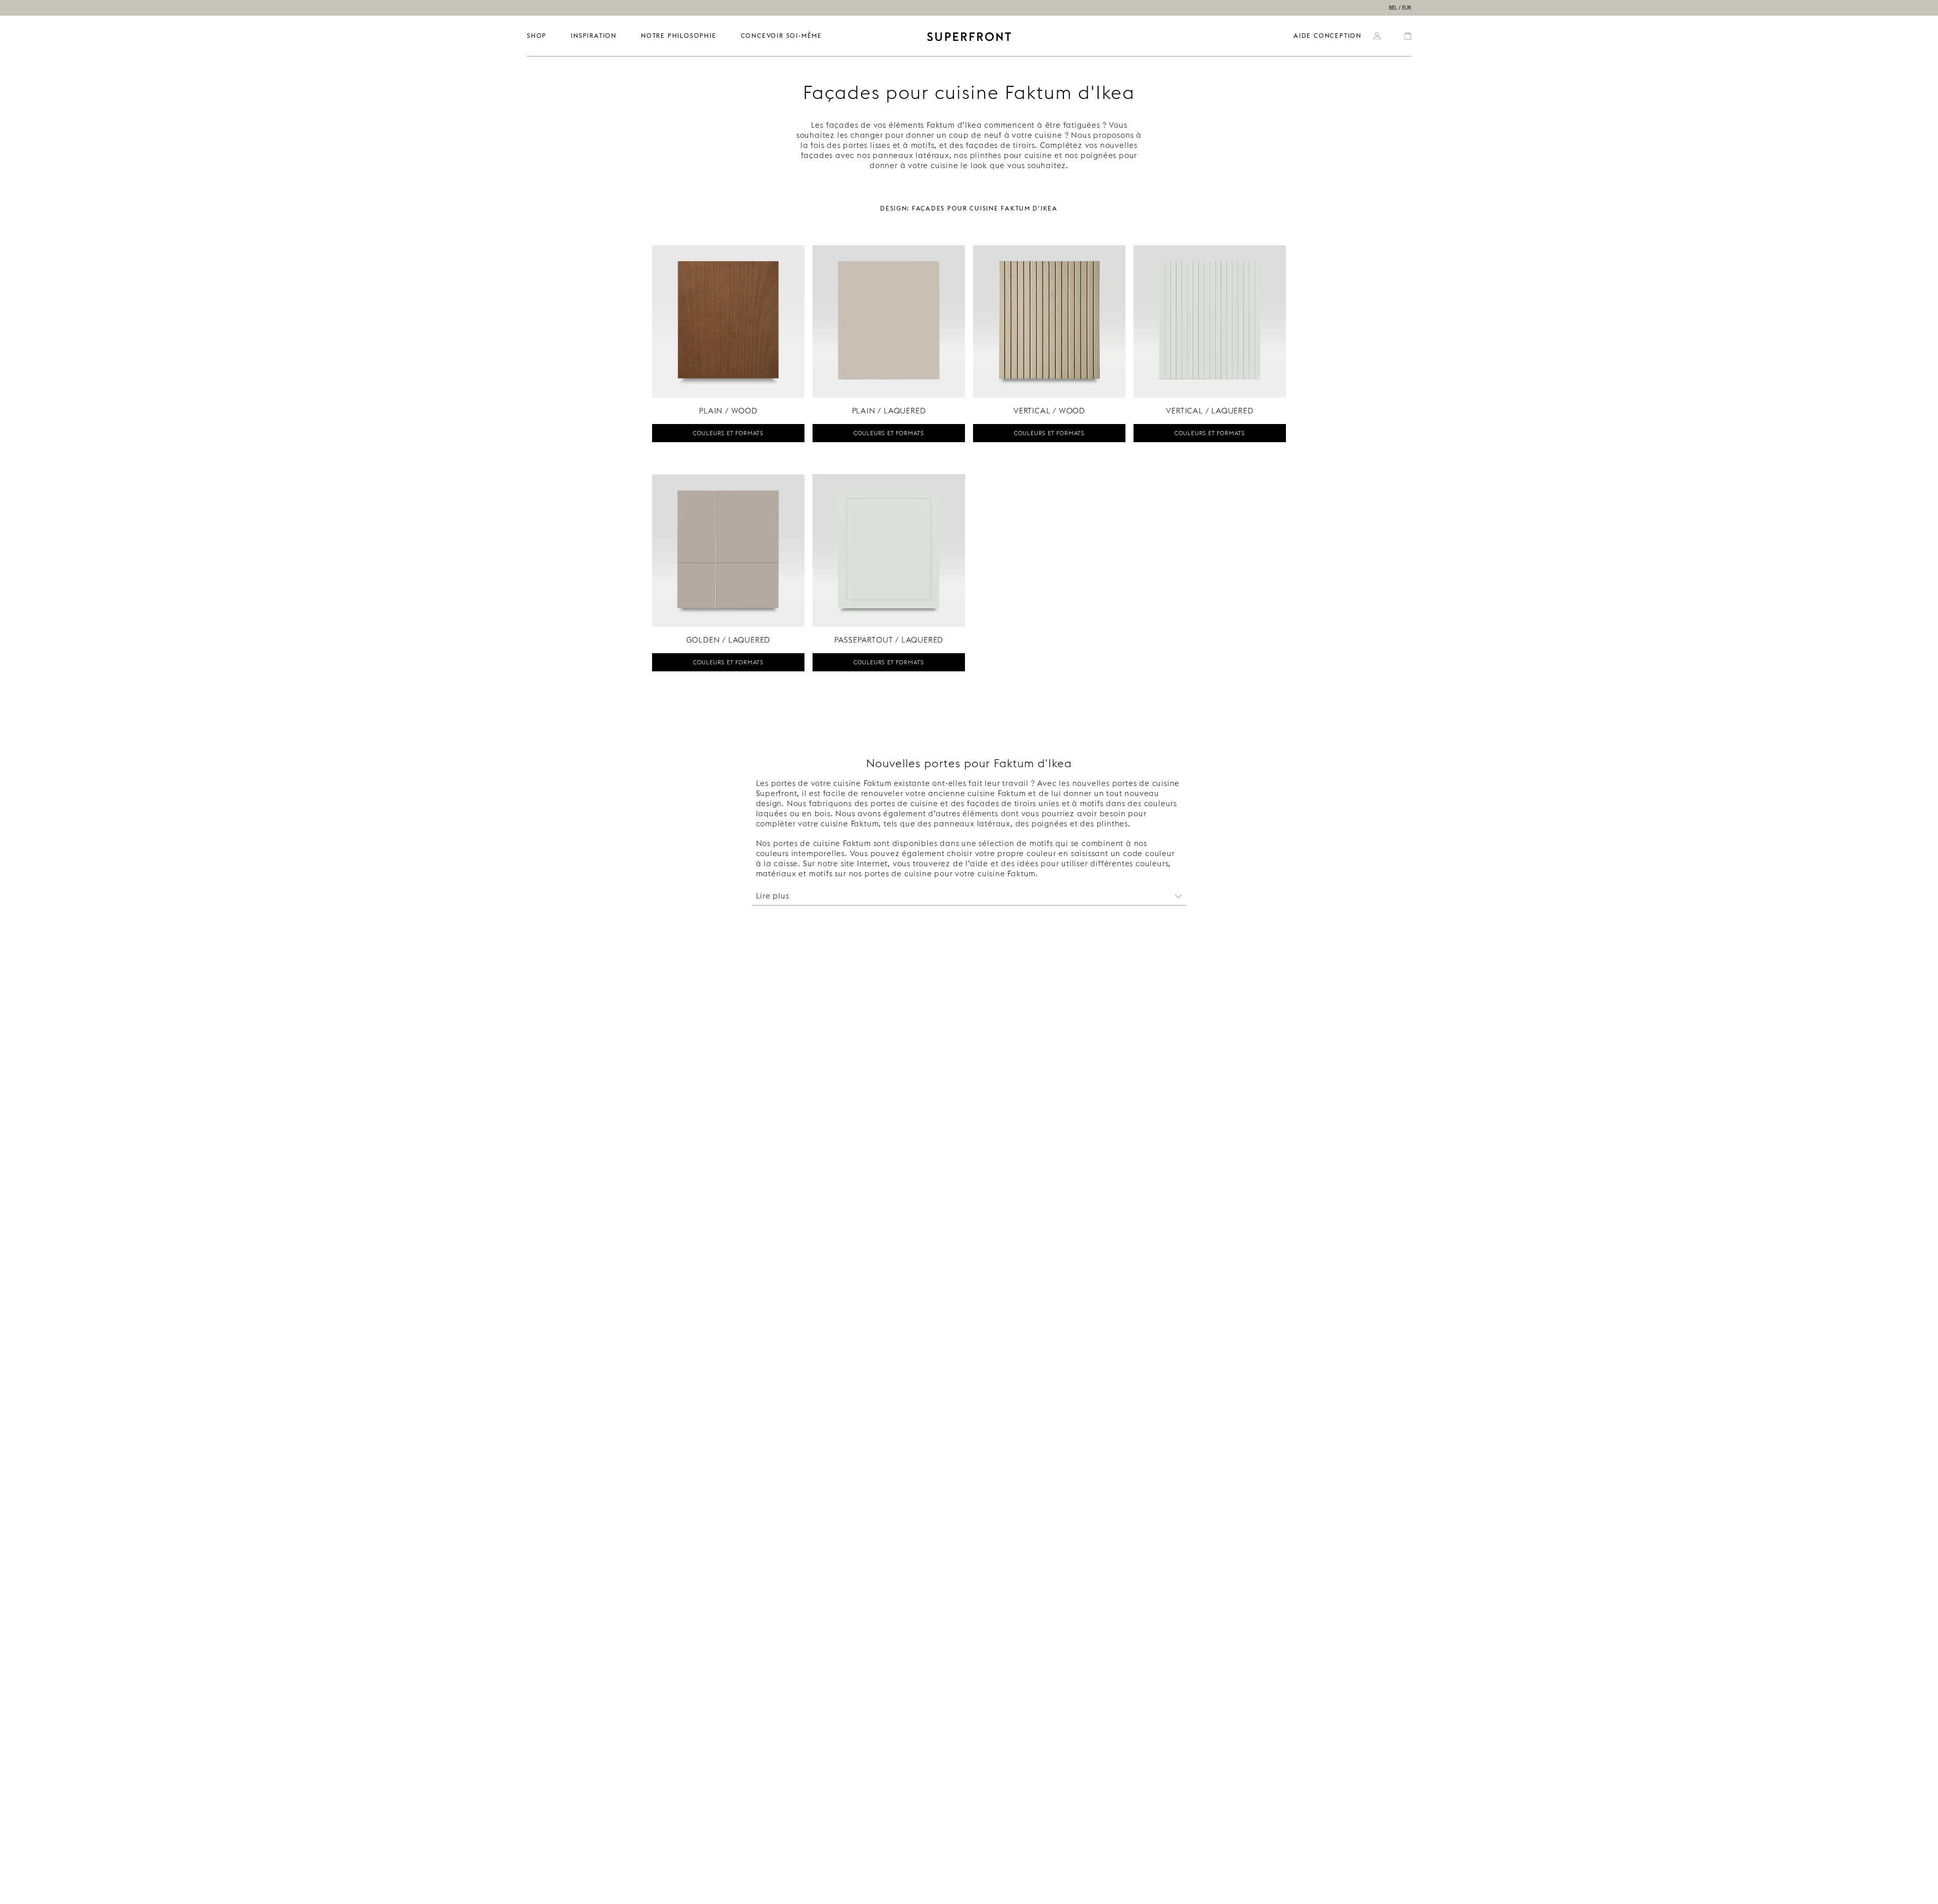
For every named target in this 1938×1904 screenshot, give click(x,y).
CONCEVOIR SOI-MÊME (782, 36)
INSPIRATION (594, 36)
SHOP (537, 36)
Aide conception (1328, 36)
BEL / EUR (1400, 8)
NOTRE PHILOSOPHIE (679, 36)
